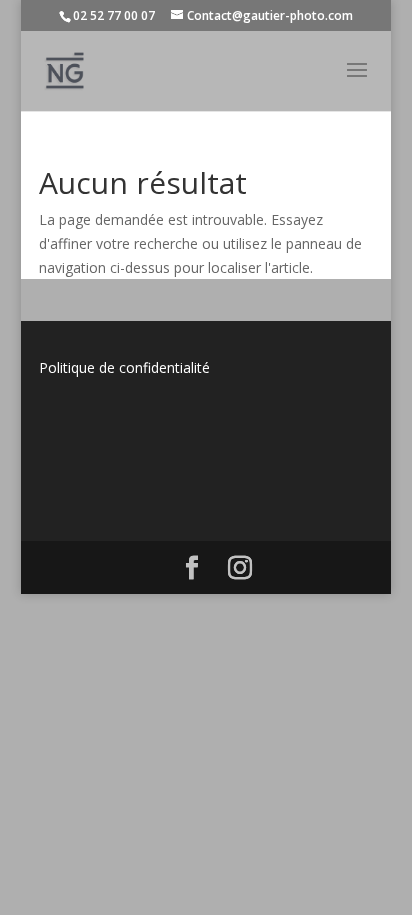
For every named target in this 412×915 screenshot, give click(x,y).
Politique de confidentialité (124, 367)
